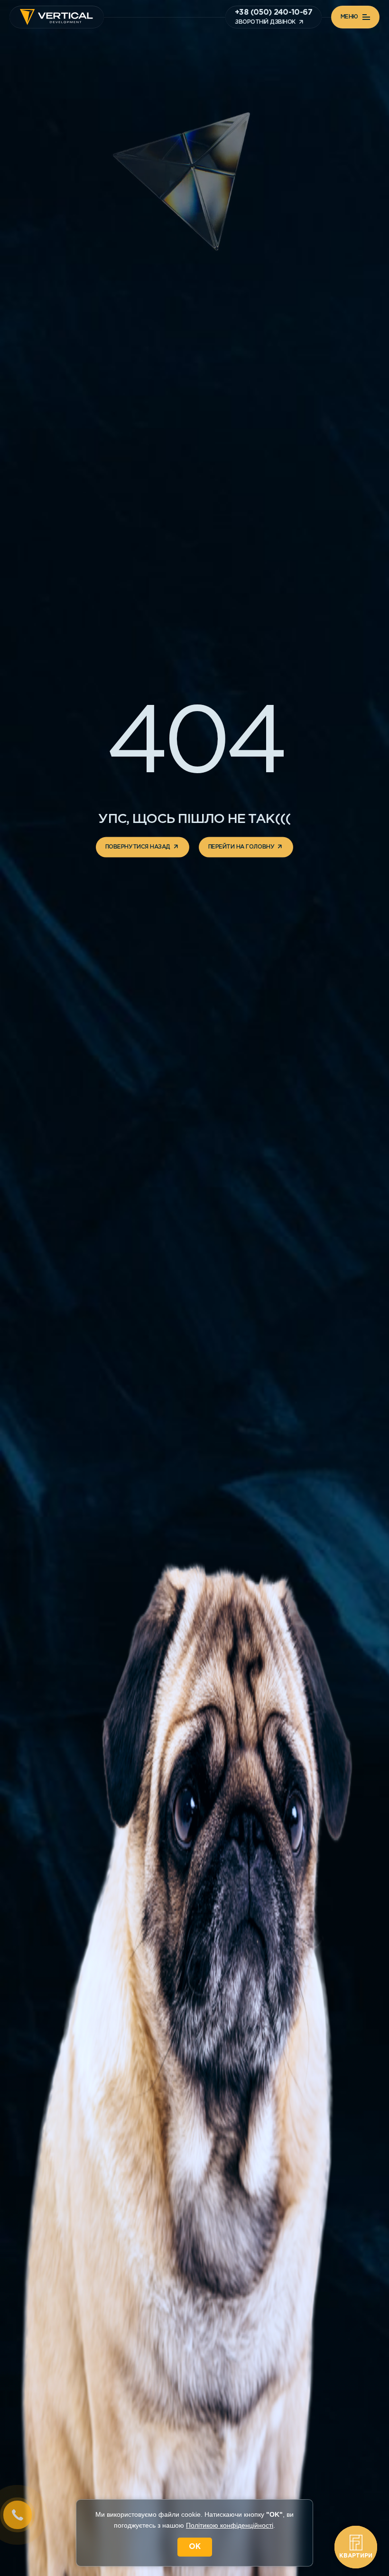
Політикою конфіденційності (230, 2525)
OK (195, 2547)
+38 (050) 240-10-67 (273, 13)
